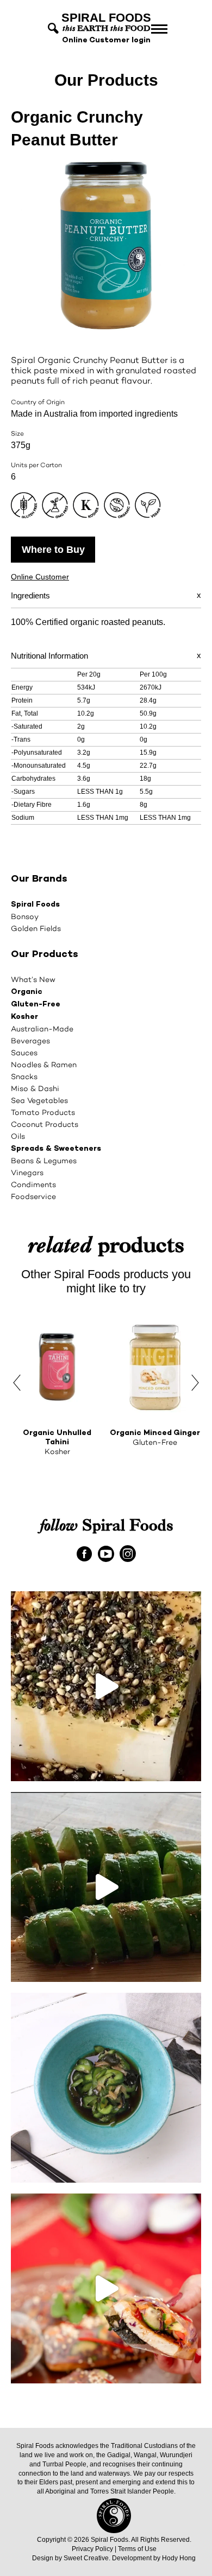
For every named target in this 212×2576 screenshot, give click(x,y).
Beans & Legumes (44, 1161)
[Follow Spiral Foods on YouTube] (106, 1553)
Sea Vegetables (39, 1100)
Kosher (24, 1017)
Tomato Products (43, 1112)
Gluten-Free (36, 1005)
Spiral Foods (35, 905)
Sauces (24, 1053)
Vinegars (27, 1172)
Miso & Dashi (35, 1088)
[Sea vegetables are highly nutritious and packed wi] (106, 2088)
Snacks (24, 1076)
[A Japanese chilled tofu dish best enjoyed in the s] (106, 1686)
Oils (18, 1136)
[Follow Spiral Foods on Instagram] (128, 1553)
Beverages (30, 1041)
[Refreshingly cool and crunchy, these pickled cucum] (106, 1887)
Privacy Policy (92, 2549)
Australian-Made (42, 1029)
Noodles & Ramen (44, 1064)
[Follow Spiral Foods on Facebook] (84, 1553)
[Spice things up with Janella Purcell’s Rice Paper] (106, 2288)
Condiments (33, 1184)
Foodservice (33, 1196)
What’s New (33, 979)
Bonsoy (25, 916)
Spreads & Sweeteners (56, 1149)
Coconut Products (45, 1124)
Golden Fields (36, 928)
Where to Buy (53, 550)
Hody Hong (179, 2558)
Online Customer (40, 577)
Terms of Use (137, 2549)
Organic (27, 992)
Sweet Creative (86, 2558)
